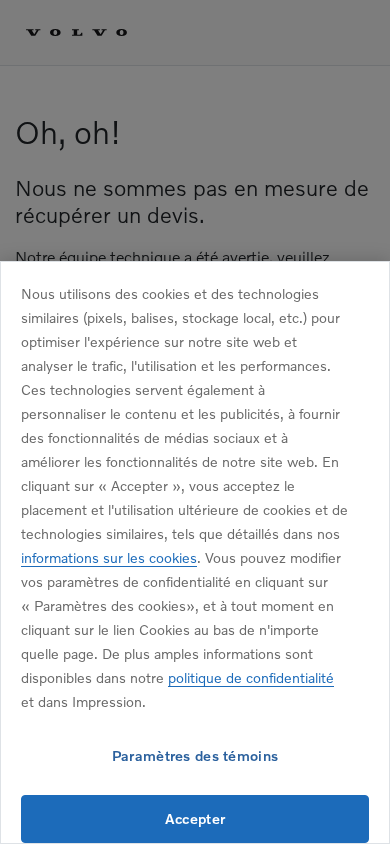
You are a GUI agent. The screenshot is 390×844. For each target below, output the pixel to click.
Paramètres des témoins (195, 755)
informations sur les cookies (109, 557)
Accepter (195, 818)
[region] (195, 552)
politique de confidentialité (251, 677)
